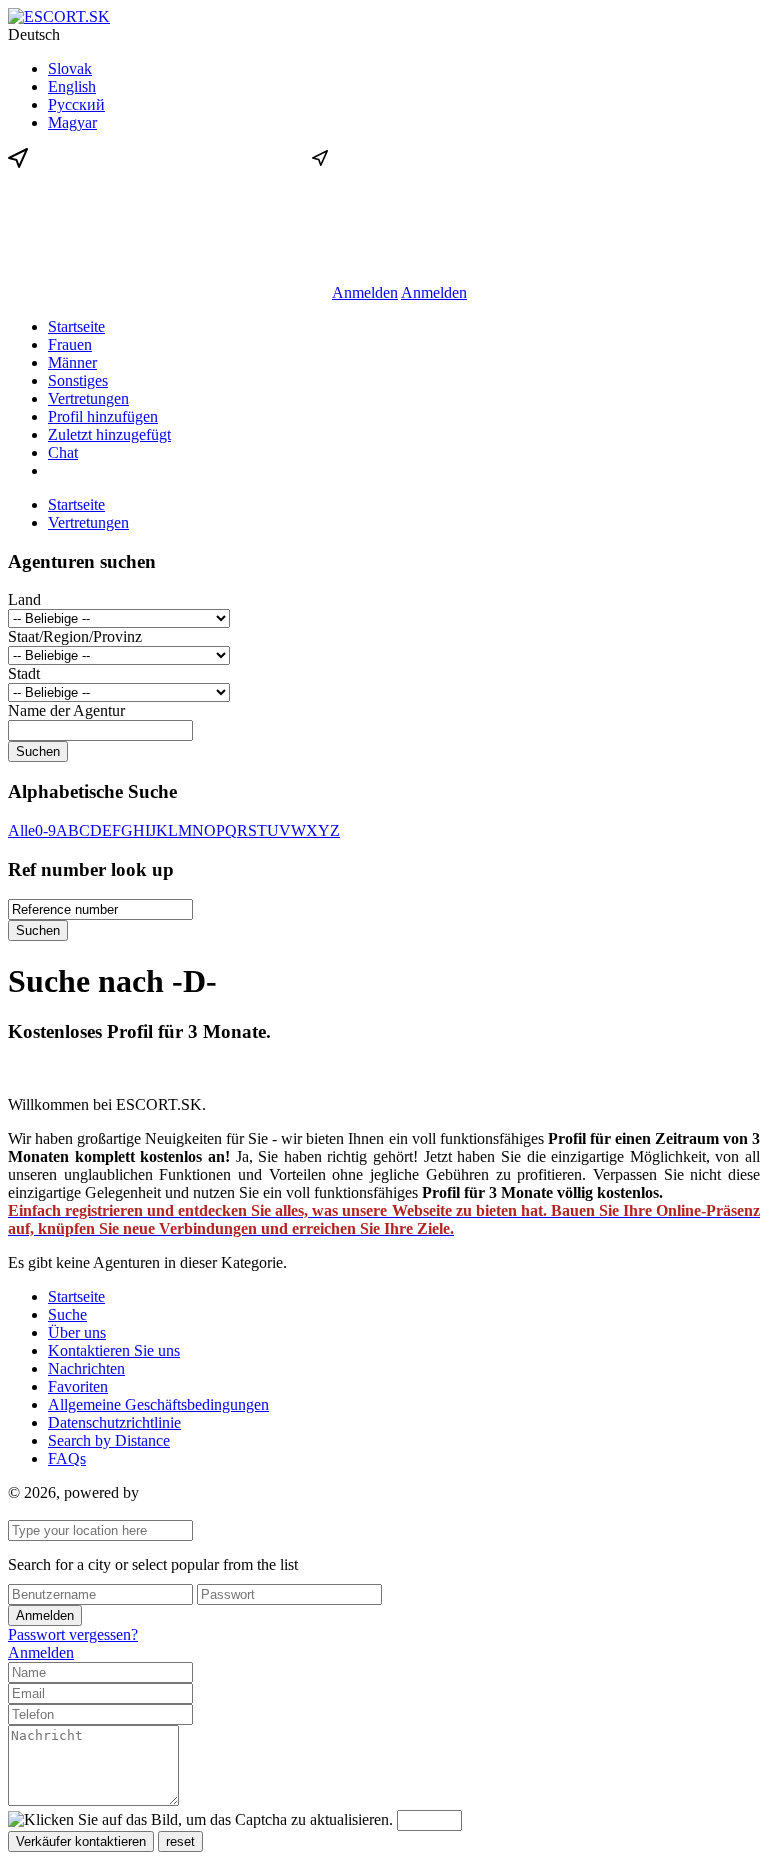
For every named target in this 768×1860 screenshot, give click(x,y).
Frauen (70, 344)
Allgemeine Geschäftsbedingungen (158, 1404)
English (72, 86)
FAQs (67, 1458)
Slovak (70, 68)
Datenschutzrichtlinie (114, 1422)
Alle (21, 830)
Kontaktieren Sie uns (114, 1350)
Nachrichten (86, 1368)
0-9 (45, 830)
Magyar (72, 122)
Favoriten (78, 1386)
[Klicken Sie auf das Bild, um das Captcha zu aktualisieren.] (200, 1820)
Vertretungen (88, 398)
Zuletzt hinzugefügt (109, 434)
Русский (76, 104)
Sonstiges (78, 380)
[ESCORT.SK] (59, 16)
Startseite (76, 326)
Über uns (77, 1332)
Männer (72, 362)
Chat (63, 452)
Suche (67, 1314)
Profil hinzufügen (103, 416)
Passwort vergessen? (73, 1634)
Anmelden (365, 292)
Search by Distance (109, 1440)
